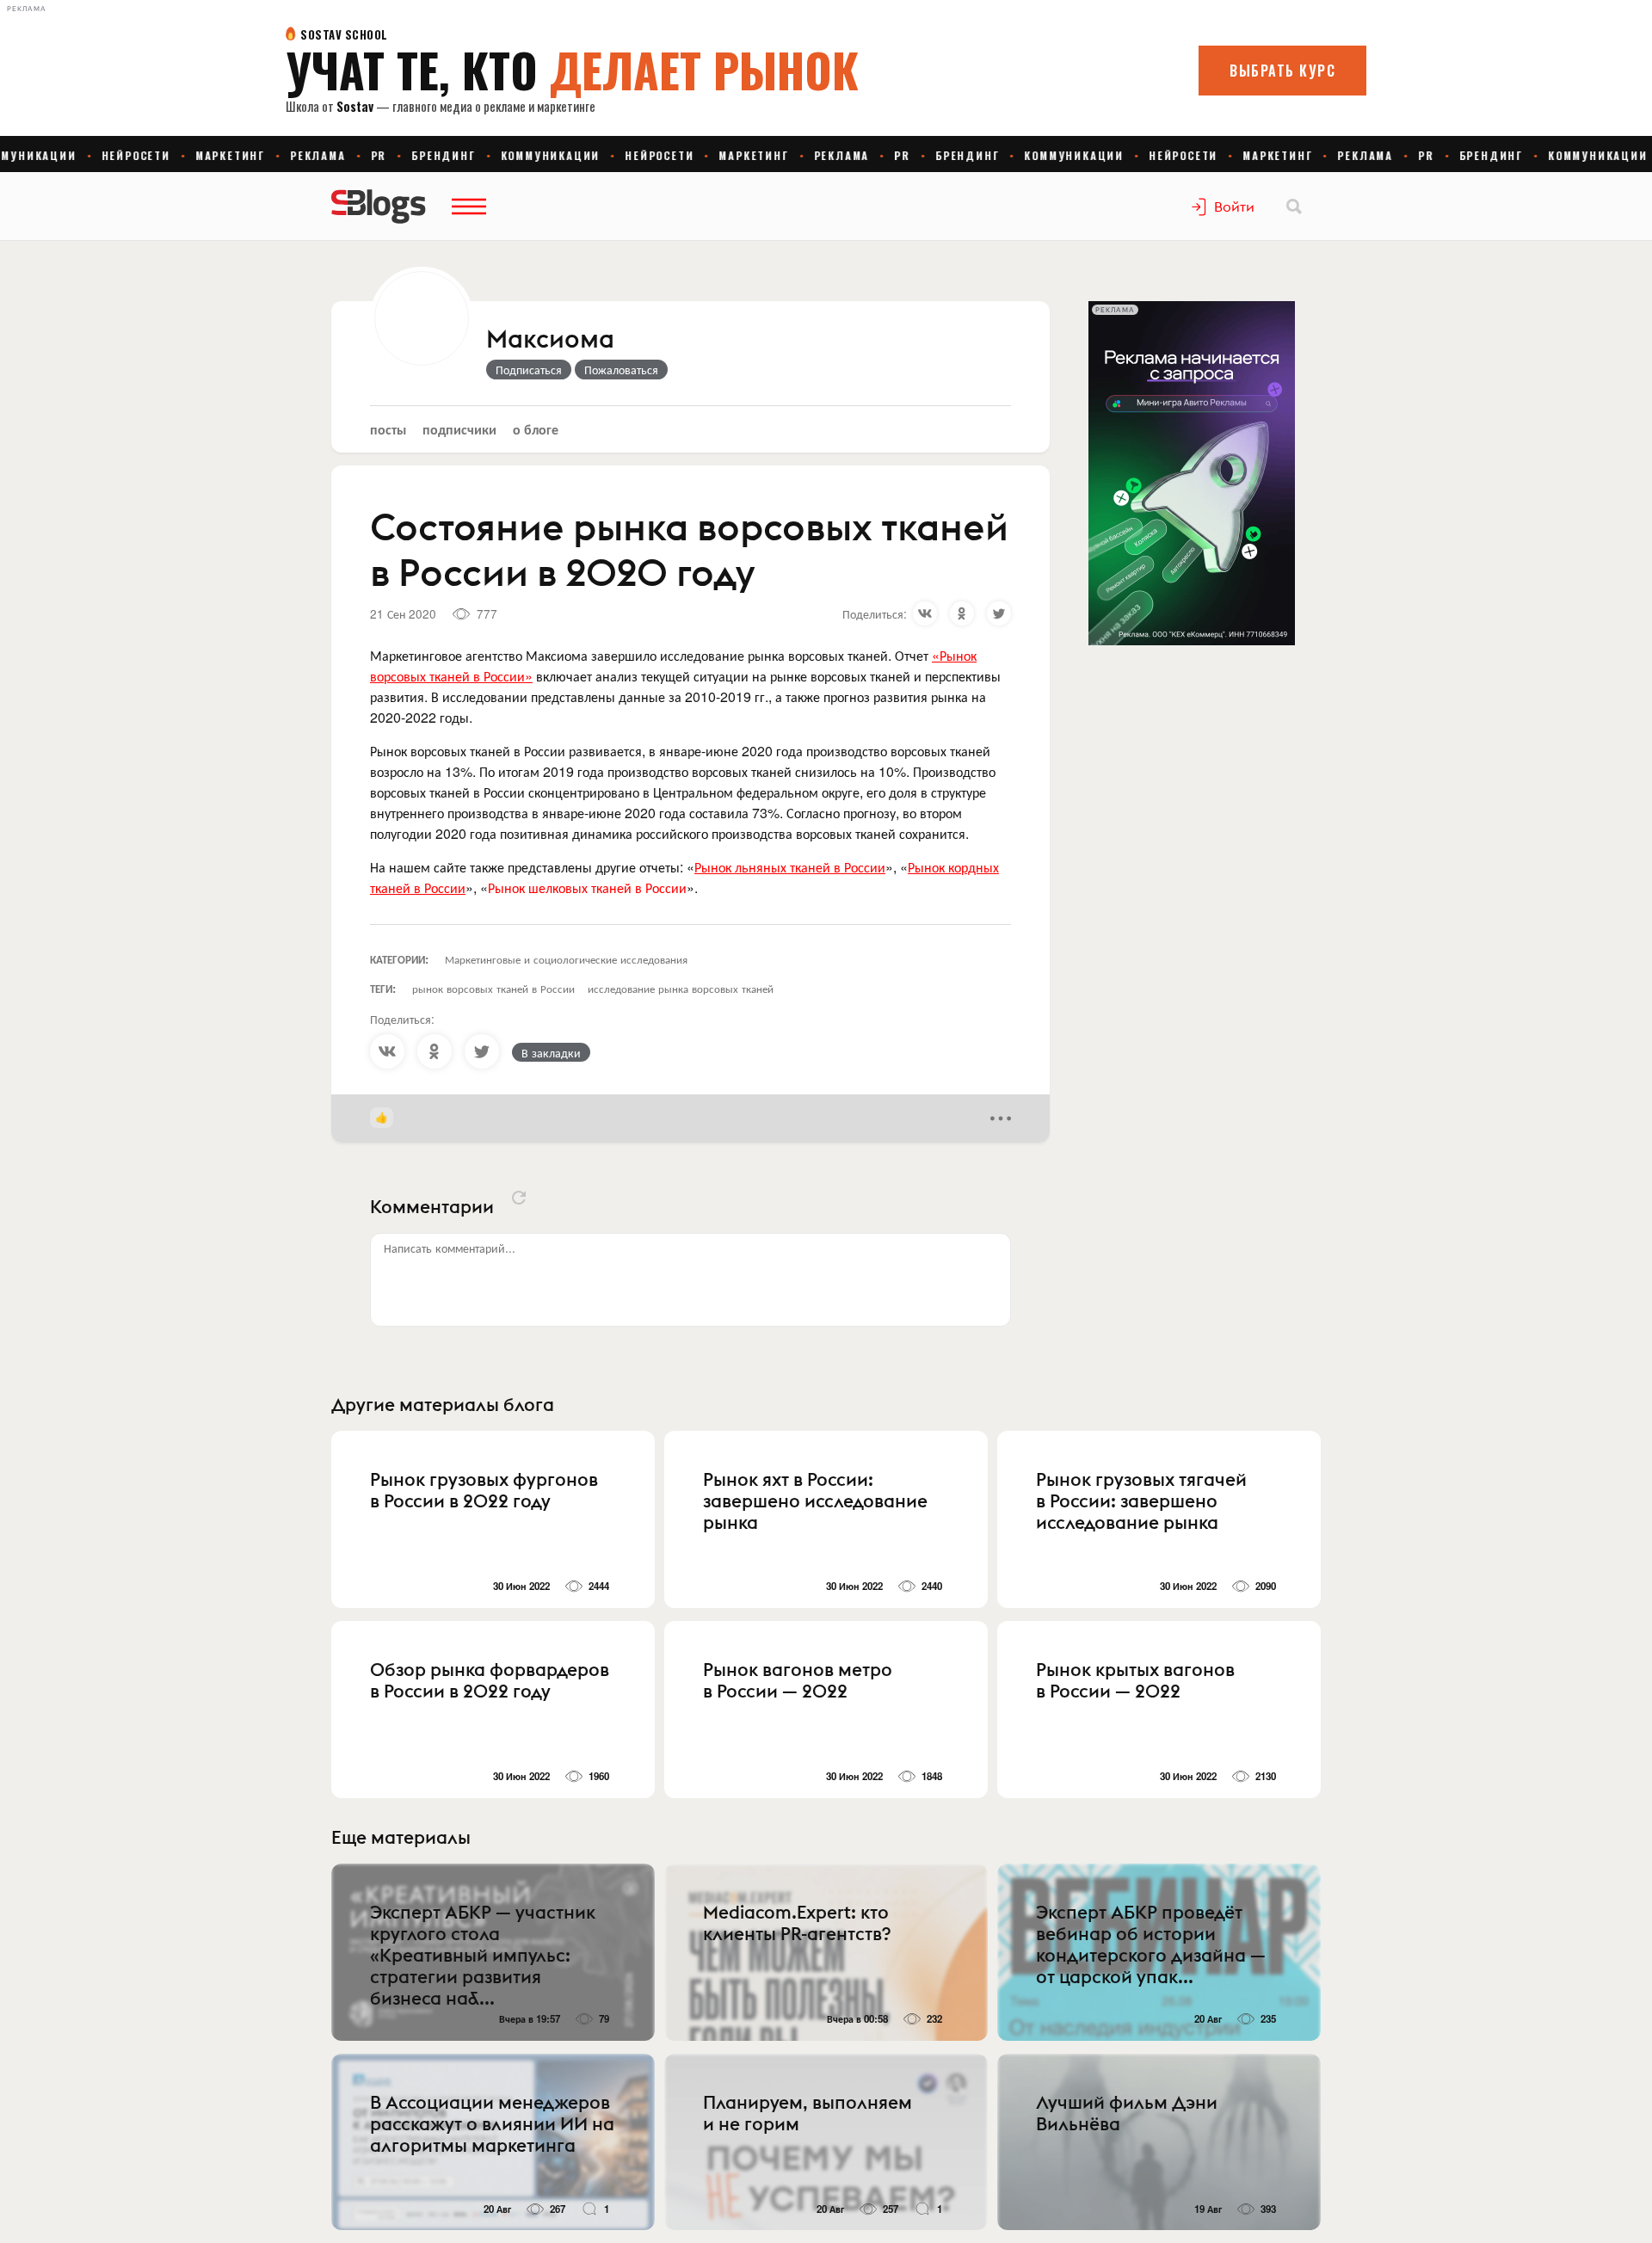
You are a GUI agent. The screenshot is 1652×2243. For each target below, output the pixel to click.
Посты (388, 429)
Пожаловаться (621, 369)
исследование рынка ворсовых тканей (681, 988)
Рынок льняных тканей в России (790, 867)
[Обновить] (519, 1198)
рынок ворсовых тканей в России (493, 988)
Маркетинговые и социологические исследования (566, 959)
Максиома (550, 340)
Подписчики (459, 429)
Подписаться (529, 369)
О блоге (536, 429)
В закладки (551, 1052)
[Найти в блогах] (1294, 206)
